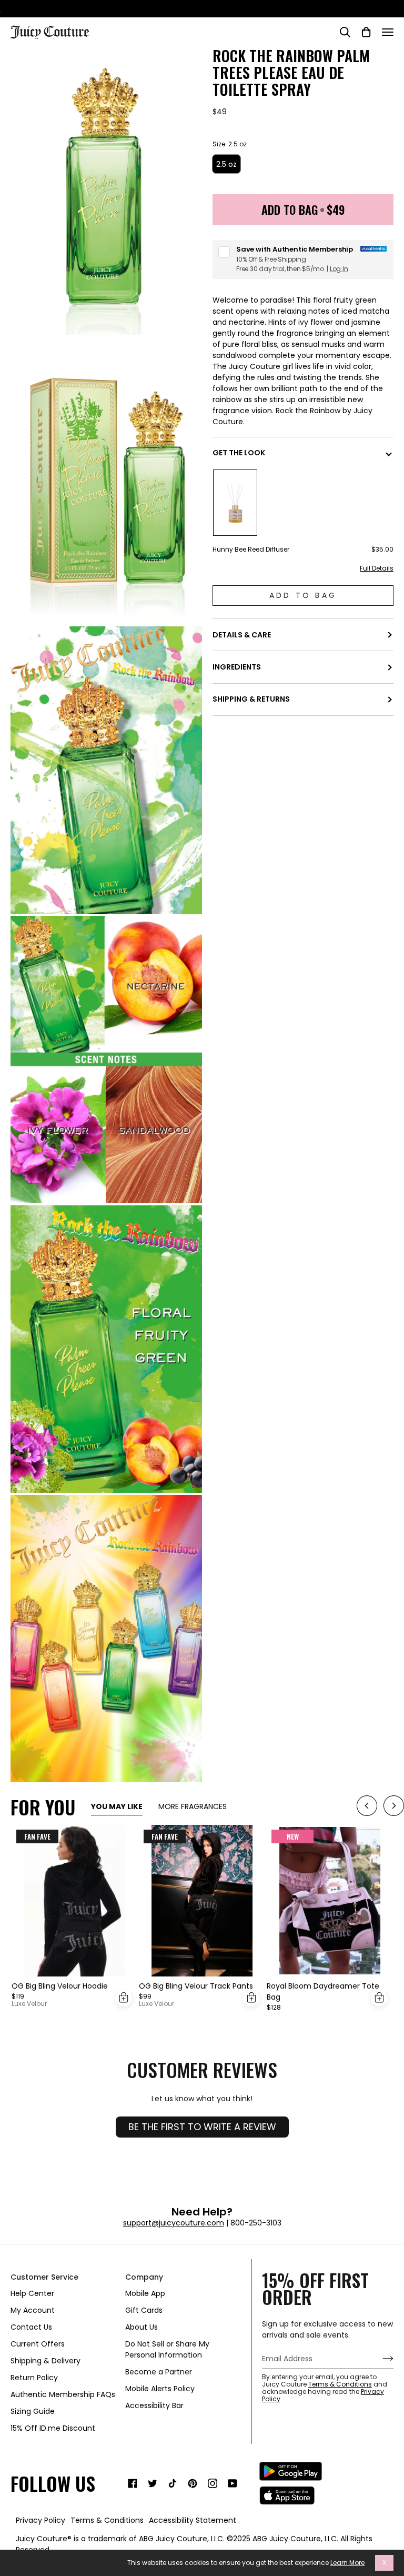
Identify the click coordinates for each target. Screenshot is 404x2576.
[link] (133, 2483)
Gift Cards (144, 2310)
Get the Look (239, 453)
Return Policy (34, 2378)
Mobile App (145, 2293)
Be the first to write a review (202, 2127)
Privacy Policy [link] (41, 2520)
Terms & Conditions (340, 2384)
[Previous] (367, 1807)
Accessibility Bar (154, 2405)
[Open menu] (388, 32)
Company (144, 2277)
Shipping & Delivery (46, 2361)
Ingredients (237, 667)
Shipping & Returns (251, 699)
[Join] (380, 2359)
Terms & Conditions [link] (107, 2520)
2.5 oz (226, 164)
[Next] (394, 1807)
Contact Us (31, 2327)
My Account (33, 2310)
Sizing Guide (33, 2411)
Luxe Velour (29, 2004)
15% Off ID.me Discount (53, 2428)
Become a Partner (159, 2372)
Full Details (377, 568)
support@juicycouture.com (174, 2223)
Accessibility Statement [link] (193, 2520)
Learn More (347, 2563)
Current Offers (38, 2344)
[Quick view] (124, 1998)
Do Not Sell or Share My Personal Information (167, 2349)
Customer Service (44, 2277)
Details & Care (242, 635)
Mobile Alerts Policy (160, 2389)
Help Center (32, 2293)
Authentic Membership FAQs (63, 2394)
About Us (142, 2327)
